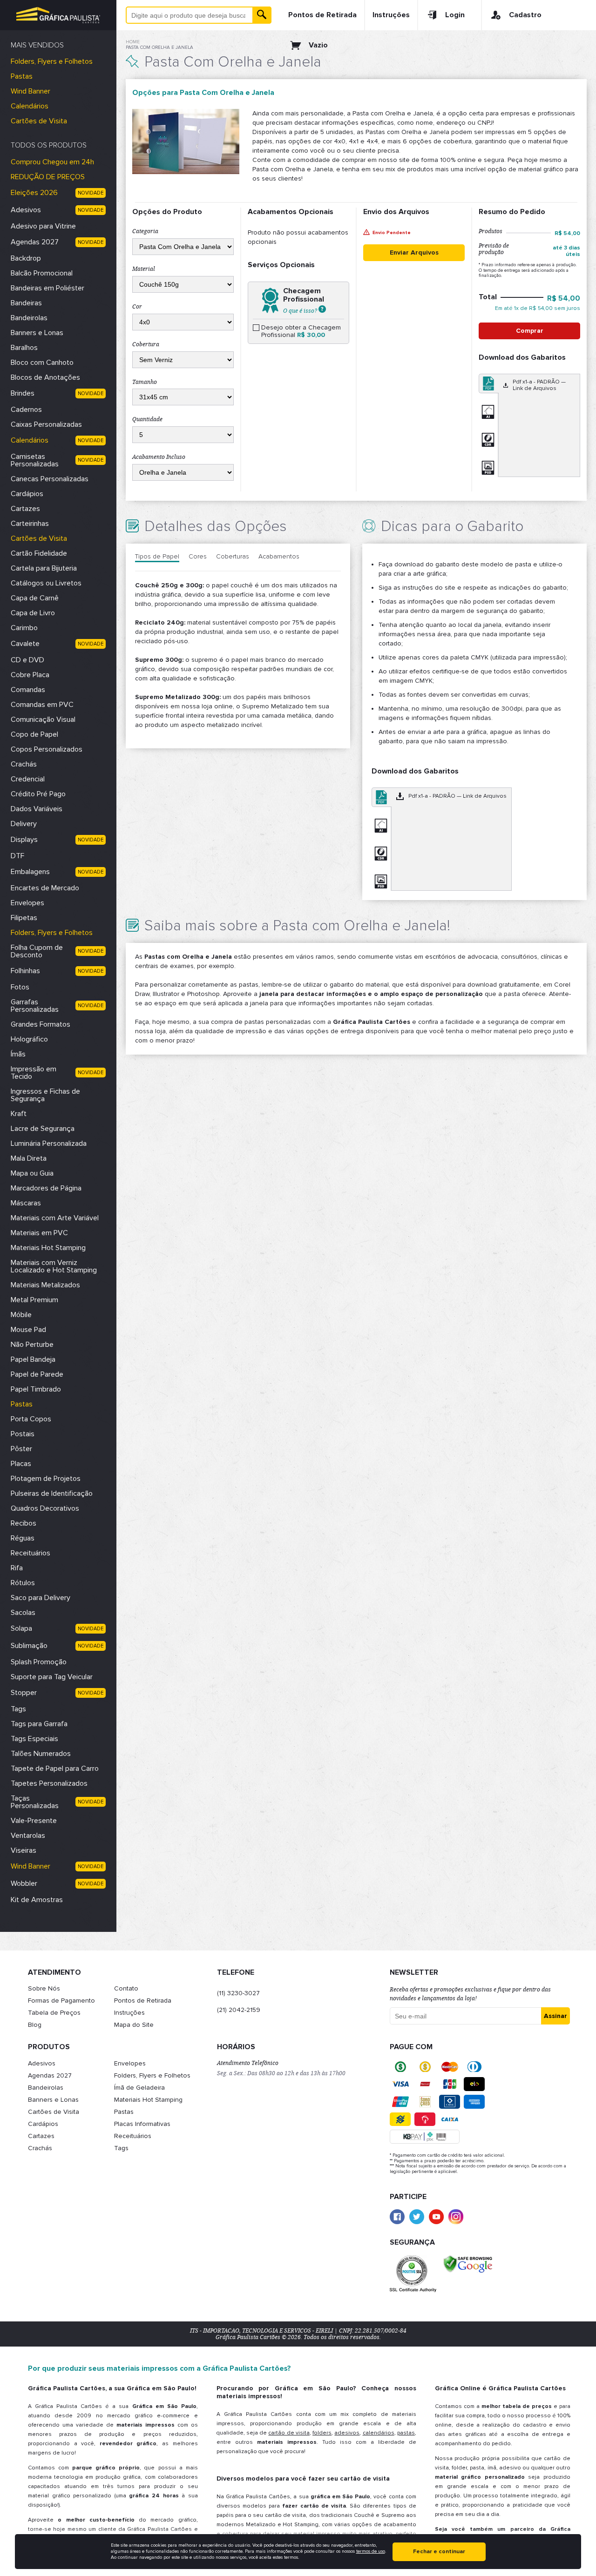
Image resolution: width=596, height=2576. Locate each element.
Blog (35, 2025)
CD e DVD (27, 660)
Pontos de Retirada (322, 15)
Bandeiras (26, 303)
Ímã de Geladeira (139, 2088)
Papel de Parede (37, 1374)
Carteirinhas (30, 524)
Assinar (555, 2016)
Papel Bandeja (33, 1359)
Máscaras (26, 1203)
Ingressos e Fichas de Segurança (45, 1095)
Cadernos (26, 410)
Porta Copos (31, 1419)
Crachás (24, 764)
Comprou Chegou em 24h (52, 162)
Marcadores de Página (46, 1188)
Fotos (20, 987)
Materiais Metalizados (45, 1285)
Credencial (28, 779)
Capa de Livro (33, 613)
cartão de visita (289, 2433)
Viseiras (24, 1850)
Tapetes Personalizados (49, 1783)
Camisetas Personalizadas (35, 460)
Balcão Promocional (42, 273)
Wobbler (24, 1883)
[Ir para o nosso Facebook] (397, 2217)
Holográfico (29, 1039)
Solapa (21, 1628)
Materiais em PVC (39, 1233)
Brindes (23, 393)
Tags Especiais (34, 1739)
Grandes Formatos (41, 1024)
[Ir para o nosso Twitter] (417, 2217)
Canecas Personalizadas (50, 479)
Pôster (21, 1449)
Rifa (17, 1568)
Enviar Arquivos (414, 252)
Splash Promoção (39, 1662)
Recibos (24, 1523)
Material (144, 269)
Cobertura (146, 344)
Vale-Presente (34, 1821)
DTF (17, 856)
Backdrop (26, 258)
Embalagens (30, 872)
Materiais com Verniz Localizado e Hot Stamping (54, 1266)
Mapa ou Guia (32, 1173)
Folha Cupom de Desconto (37, 951)
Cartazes (25, 509)
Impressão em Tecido (34, 1073)
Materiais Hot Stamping (48, 1248)
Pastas (22, 76)
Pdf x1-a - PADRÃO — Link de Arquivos (539, 385)
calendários (379, 2433)
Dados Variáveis (37, 809)
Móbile (21, 1315)
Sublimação (29, 1646)
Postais (23, 1434)
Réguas (23, 1538)
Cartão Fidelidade (39, 553)
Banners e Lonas (37, 333)
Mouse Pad (28, 1330)
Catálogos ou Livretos (46, 583)
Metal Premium (34, 1300)
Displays (24, 840)
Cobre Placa (30, 675)
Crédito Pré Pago (38, 794)
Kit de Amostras (37, 1900)
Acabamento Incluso (159, 457)
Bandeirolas (29, 318)
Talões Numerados (41, 1754)
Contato (126, 1988)
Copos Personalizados (47, 749)
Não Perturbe (32, 1345)
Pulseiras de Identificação (52, 1493)
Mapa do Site (134, 2025)
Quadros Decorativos (45, 1508)
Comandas (28, 690)
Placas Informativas (142, 2124)
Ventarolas (28, 1836)
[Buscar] (262, 15)
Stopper (24, 1693)
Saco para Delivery (41, 1598)
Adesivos (26, 210)
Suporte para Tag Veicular (52, 1677)
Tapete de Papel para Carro (55, 1769)
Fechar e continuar (439, 2552)
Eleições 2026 (34, 193)
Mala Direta (29, 1158)
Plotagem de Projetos (46, 1479)
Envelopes (27, 903)
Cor (137, 307)
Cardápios (27, 494)
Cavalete (25, 644)
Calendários (30, 106)
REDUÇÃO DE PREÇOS (48, 177)
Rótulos (23, 1583)
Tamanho (145, 382)
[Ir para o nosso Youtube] (436, 2217)
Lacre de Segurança (43, 1129)
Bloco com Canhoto (42, 363)
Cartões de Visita (39, 121)
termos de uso (371, 2551)
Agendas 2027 (35, 242)
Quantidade (147, 419)
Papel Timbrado (36, 1389)
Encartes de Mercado (45, 888)
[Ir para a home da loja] (58, 15)
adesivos (347, 2433)
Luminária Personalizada (49, 1143)
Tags (18, 1709)
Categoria (145, 231)
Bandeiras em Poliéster (47, 288)
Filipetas (24, 918)
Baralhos (24, 348)
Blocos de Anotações (45, 377)
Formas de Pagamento (61, 2001)
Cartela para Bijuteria (44, 568)
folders (322, 2433)
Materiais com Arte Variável (55, 1218)
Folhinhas (25, 971)
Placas (21, 1464)
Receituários (30, 1553)
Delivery (24, 824)
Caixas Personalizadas (46, 424)
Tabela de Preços (54, 2013)
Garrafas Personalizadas (35, 1006)
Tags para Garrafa (39, 1724)
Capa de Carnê (35, 598)
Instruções (391, 15)
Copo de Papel (34, 734)
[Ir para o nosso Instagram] (456, 2217)
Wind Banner (30, 91)
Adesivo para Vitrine (43, 226)
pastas (406, 2433)
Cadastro (525, 15)
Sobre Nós (44, 1988)
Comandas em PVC (42, 705)
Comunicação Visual (43, 720)
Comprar (530, 331)
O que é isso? (301, 310)
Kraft (19, 1114)
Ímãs (18, 1054)
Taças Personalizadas (35, 1802)
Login (455, 15)
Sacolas (23, 1613)
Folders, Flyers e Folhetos (52, 61)
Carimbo (24, 628)
